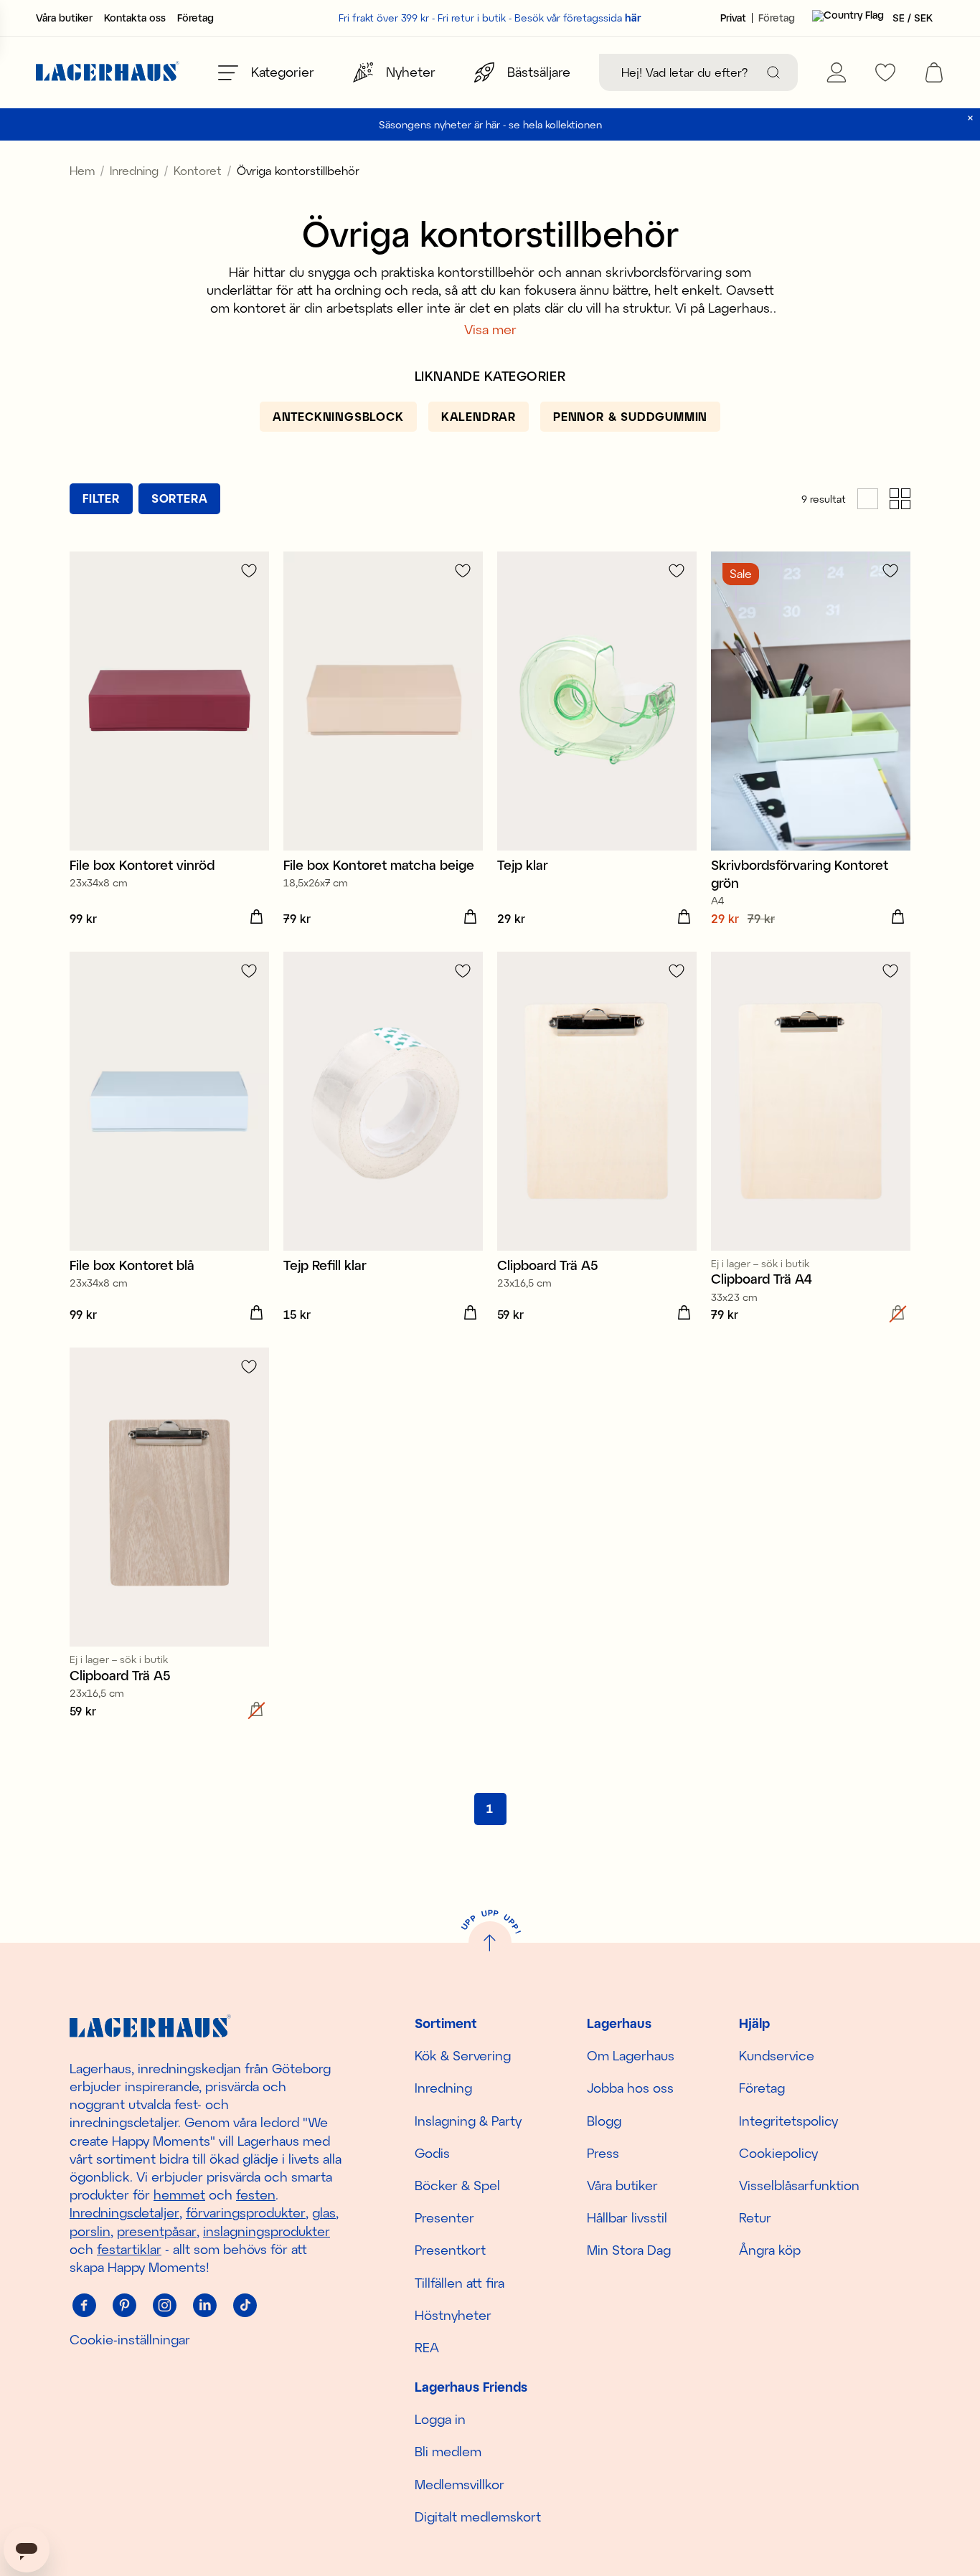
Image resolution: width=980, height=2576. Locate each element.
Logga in (440, 2419)
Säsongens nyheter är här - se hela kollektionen (490, 124)
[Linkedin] (204, 2305)
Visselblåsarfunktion (799, 2185)
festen (256, 2194)
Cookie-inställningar (130, 2339)
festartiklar (129, 2249)
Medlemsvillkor (460, 2484)
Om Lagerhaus (631, 2055)
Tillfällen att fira (460, 2283)
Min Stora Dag (629, 2250)
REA (427, 2347)
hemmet (179, 2194)
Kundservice (777, 2055)
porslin (90, 2231)
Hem (82, 170)
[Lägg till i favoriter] (249, 570)
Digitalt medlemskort (478, 2516)
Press (603, 2153)
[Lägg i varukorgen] (256, 917)
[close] (970, 118)
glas (324, 2212)
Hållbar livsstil (627, 2217)
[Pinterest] (124, 2305)
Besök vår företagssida (578, 18)
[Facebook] (84, 2305)
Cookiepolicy (778, 2153)
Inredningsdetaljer (124, 2212)
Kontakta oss (135, 18)
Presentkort (450, 2250)
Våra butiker (64, 18)
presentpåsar (157, 2231)
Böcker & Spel (457, 2185)
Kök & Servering (463, 2055)
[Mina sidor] (837, 72)
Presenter (444, 2217)
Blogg (604, 2121)
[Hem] (108, 73)
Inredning (134, 170)
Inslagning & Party (468, 2121)
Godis (432, 2153)
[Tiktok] (245, 2305)
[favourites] (885, 72)
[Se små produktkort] (900, 499)
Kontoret (198, 170)
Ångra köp (770, 2250)
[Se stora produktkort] (868, 499)
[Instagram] (164, 2305)
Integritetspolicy (788, 2121)
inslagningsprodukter (267, 2231)
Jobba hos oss (630, 2088)
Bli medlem (448, 2451)
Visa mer (490, 329)
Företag (195, 18)
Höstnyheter (453, 2315)
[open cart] (934, 72)
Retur (755, 2217)
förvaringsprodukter (246, 2212)
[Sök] (773, 72)
